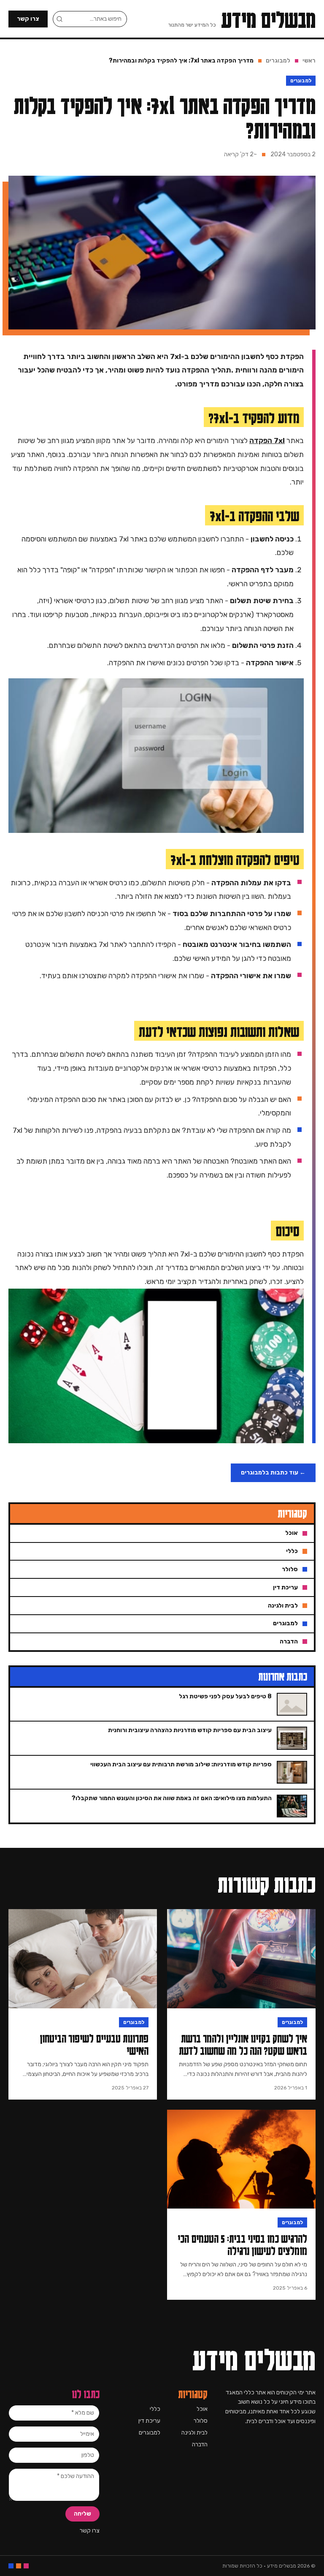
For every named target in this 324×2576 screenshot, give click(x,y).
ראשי (309, 61)
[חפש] (59, 19)
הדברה (200, 2444)
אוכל (202, 2409)
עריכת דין (149, 2421)
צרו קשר (28, 19)
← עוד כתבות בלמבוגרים (273, 1473)
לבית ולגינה (194, 2433)
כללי (155, 2409)
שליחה (82, 2514)
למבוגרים (278, 61)
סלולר (201, 2421)
